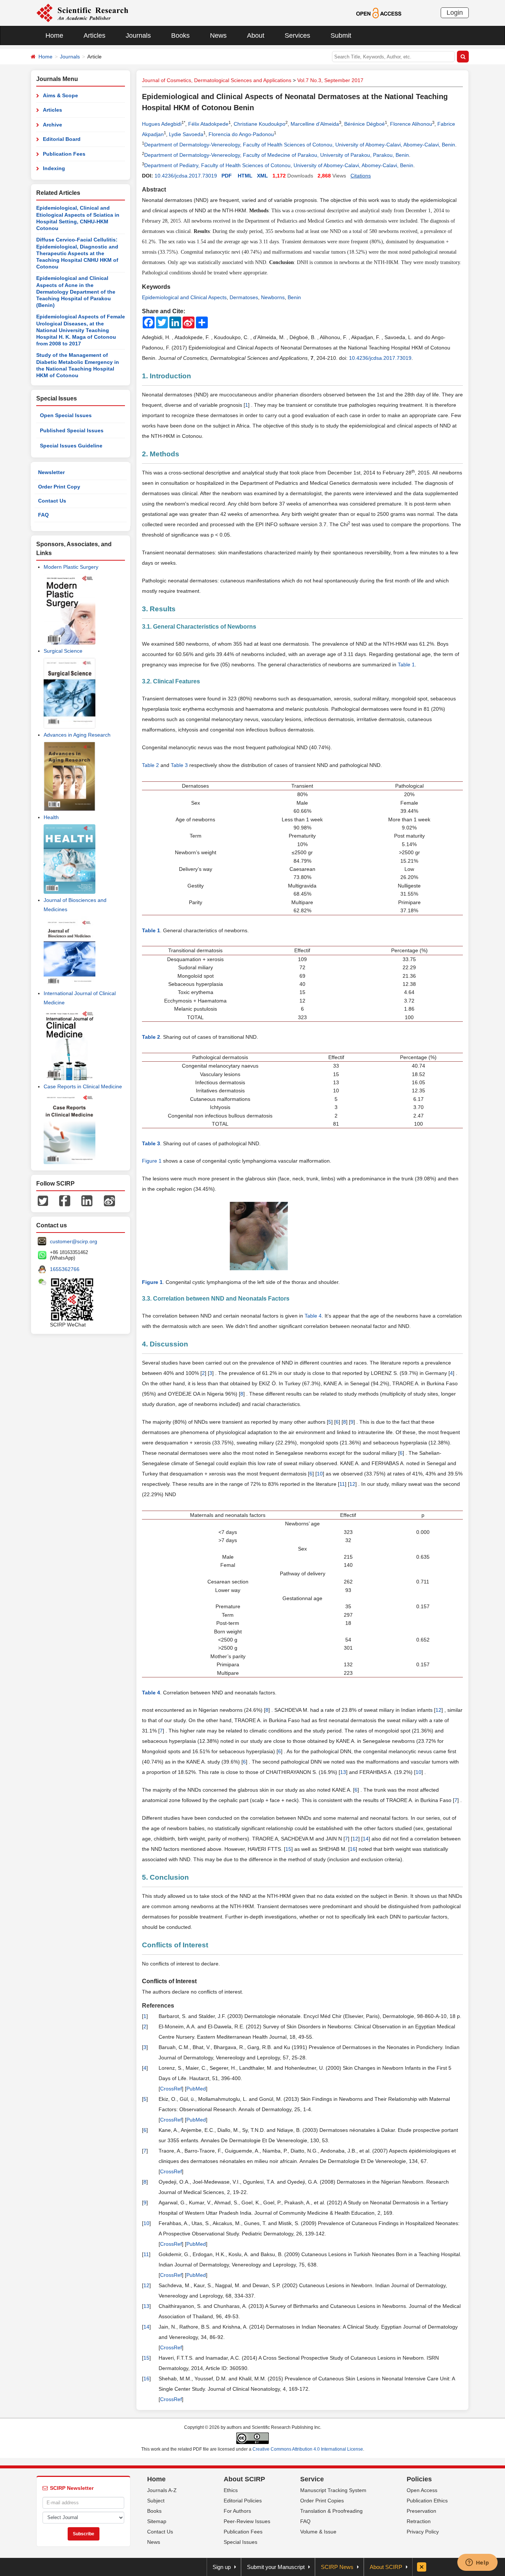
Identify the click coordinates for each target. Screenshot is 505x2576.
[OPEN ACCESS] (379, 13)
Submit (341, 36)
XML (262, 176)
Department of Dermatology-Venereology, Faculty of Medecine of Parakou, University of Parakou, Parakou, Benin (277, 155)
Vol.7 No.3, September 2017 (330, 80)
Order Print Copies (322, 2501)
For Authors (237, 2511)
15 (288, 1849)
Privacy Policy (423, 2532)
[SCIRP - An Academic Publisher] (82, 13)
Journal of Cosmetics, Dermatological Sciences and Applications (217, 80)
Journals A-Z (162, 2490)
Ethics (231, 2490)
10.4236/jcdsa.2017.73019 (186, 176)
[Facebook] (65, 1200)
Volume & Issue (318, 2532)
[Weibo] (109, 1200)
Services (297, 36)
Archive (52, 125)
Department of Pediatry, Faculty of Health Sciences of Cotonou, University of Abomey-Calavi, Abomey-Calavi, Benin (279, 165)
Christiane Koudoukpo (260, 124)
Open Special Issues (66, 415)
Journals (138, 36)
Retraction (419, 2521)
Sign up (222, 2567)
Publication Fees (64, 154)
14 (366, 1839)
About (256, 36)
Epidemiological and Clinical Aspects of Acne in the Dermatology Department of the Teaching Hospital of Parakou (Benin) (76, 292)
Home (54, 36)
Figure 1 (152, 1161)
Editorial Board (62, 139)
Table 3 (179, 765)
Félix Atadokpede (208, 124)
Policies (419, 2479)
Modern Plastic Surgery (71, 567)
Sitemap (157, 2521)
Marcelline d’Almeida (315, 124)
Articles (94, 36)
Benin (294, 297)
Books (180, 36)
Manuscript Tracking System (333, 2490)
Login (455, 13)
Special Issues (240, 2542)
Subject (156, 2501)
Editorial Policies (243, 2501)
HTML (245, 176)
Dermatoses (244, 297)
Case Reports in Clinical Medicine (83, 1086)
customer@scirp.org (74, 1241)
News (218, 36)
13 (343, 1772)
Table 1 (406, 665)
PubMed (196, 2089)
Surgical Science (63, 651)
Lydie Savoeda (186, 134)
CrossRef (171, 2089)
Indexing (54, 168)
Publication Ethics (427, 2501)
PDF (227, 176)
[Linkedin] (87, 1200)
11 (342, 1484)
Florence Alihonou (411, 124)
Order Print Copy (59, 487)
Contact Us (52, 501)
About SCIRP (244, 2479)
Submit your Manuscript (276, 2567)
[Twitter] (43, 1200)
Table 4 (313, 1316)
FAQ (43, 515)
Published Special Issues (72, 430)
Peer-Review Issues (247, 2521)
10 (320, 1474)
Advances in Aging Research (77, 735)
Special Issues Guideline (71, 446)
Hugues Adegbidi (162, 124)
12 (352, 1484)
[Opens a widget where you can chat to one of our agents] (477, 2563)
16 (353, 1849)
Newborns (273, 297)
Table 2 (150, 765)
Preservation (421, 2511)
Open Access (422, 2490)
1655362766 (65, 1269)
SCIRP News (337, 2567)
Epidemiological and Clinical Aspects (184, 297)
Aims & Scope (60, 95)
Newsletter (51, 472)
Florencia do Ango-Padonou (241, 134)
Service (312, 2479)
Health (51, 817)
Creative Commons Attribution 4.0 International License (308, 2449)
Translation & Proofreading (331, 2511)
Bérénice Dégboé (365, 124)
